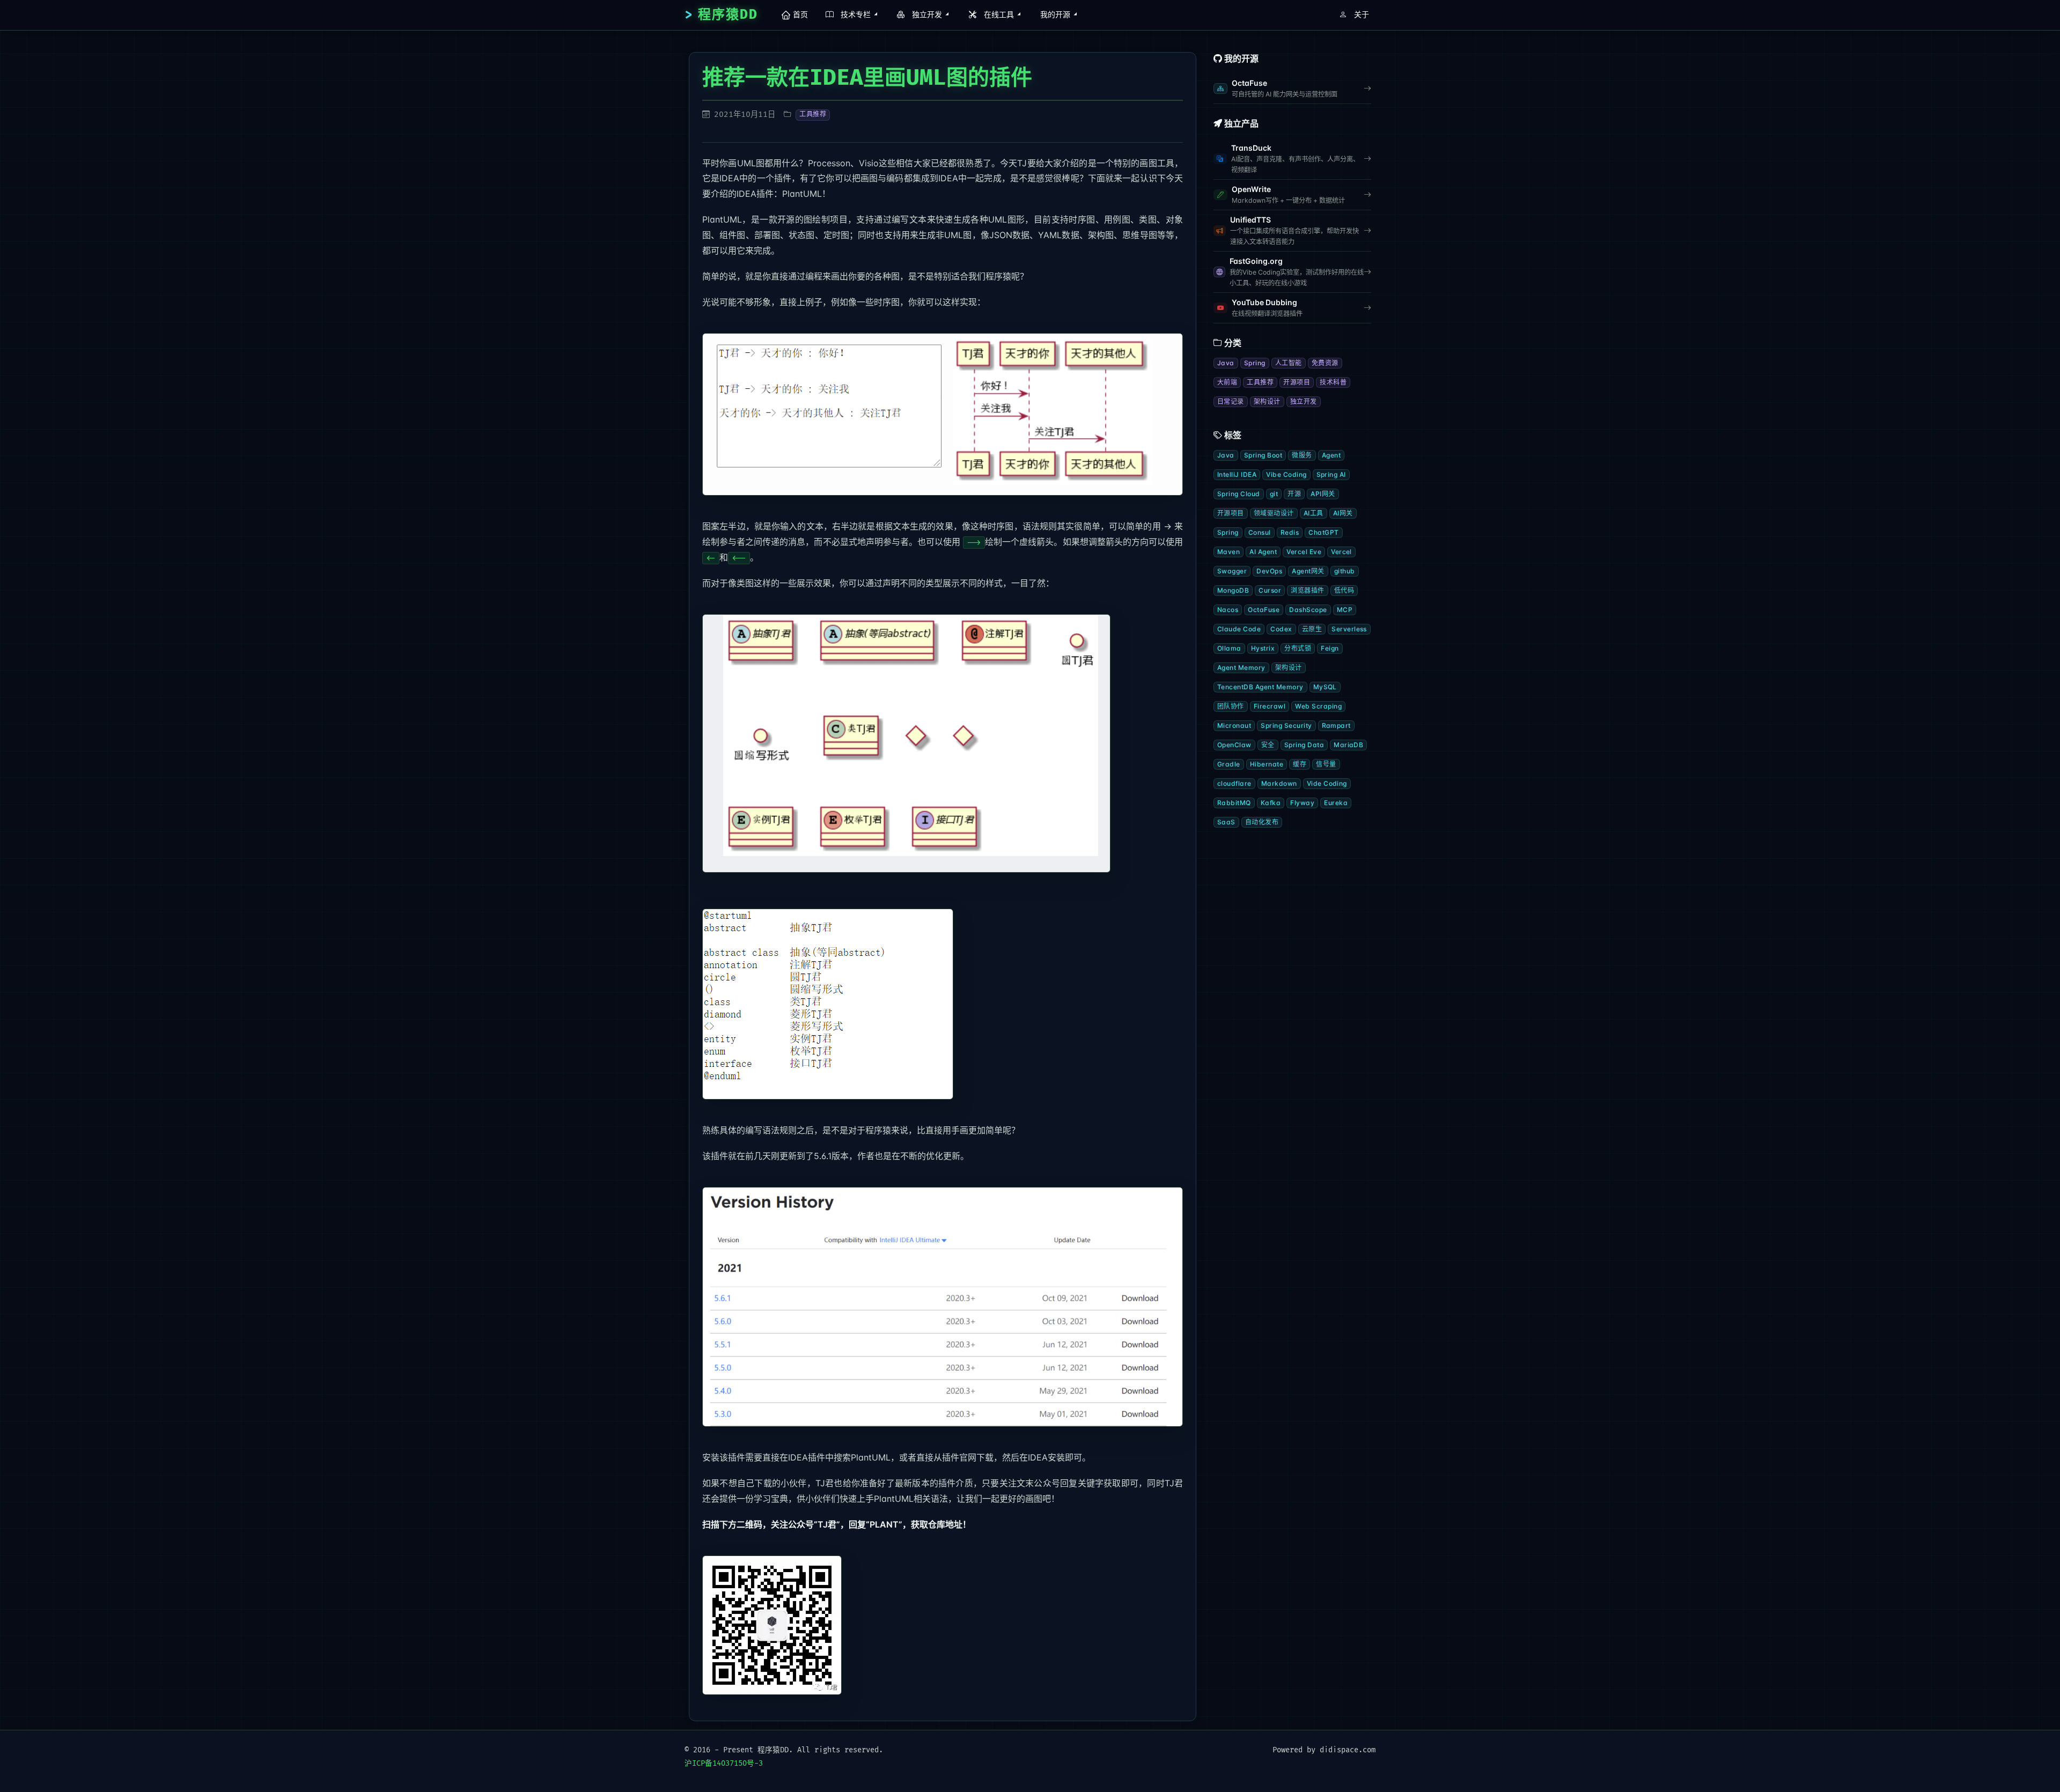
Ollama (1229, 648)
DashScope (1308, 610)
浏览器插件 (1307, 590)
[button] (850, 15)
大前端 (1227, 382)
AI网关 (1343, 513)
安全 (1268, 745)
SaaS (1226, 822)
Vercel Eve (1304, 552)
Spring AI (1331, 474)
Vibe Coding (1286, 474)
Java (1226, 363)
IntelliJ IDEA (1237, 474)
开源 (1294, 494)
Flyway (1302, 803)
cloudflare (1234, 783)
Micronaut (1234, 725)
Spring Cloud (1239, 494)
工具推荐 (813, 115)
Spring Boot (1263, 455)
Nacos (1228, 610)
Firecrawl (1270, 706)
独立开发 (1304, 401)
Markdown (1279, 783)
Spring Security (1286, 725)
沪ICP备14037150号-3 (724, 1763)
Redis (1290, 532)
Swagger (1232, 571)
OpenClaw (1234, 745)
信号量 (1326, 764)
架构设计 (1267, 401)
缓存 (1300, 764)
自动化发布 (1262, 822)
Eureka (1336, 803)
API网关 (1323, 494)
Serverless (1349, 629)
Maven (1228, 552)
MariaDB (1348, 745)
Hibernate (1267, 764)
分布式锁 (1298, 648)
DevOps (1269, 571)
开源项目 (1297, 382)
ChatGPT (1323, 532)
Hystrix (1263, 648)
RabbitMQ (1234, 803)
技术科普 (1333, 382)
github (1345, 571)
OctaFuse (1264, 610)
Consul (1260, 532)
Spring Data (1304, 745)
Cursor (1270, 590)
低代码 (1344, 590)
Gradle (1229, 764)
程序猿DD (728, 15)
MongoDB (1233, 590)
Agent (1331, 455)
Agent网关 (1308, 571)
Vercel (1341, 552)
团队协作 (1231, 706)
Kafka (1271, 803)
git (1274, 494)
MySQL (1325, 687)
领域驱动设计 (1274, 513)
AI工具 (1314, 513)
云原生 (1312, 629)
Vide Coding (1327, 783)
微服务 (1302, 455)
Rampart (1336, 725)
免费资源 (1325, 363)
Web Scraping (1318, 706)
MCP (1345, 610)
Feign (1330, 648)
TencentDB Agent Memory (1260, 687)
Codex (1281, 629)
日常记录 (1231, 401)
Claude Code (1239, 629)
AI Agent (1263, 552)
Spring (1255, 363)
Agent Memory (1241, 668)
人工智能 (1289, 363)
